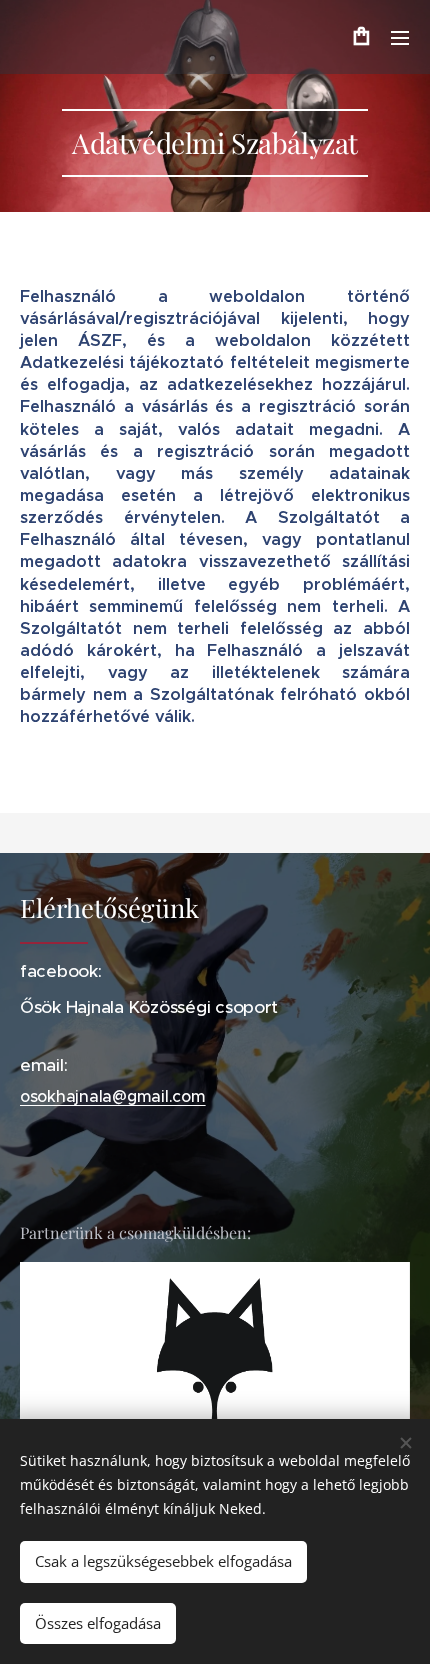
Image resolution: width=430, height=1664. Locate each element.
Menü (400, 37)
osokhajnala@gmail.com (113, 1096)
